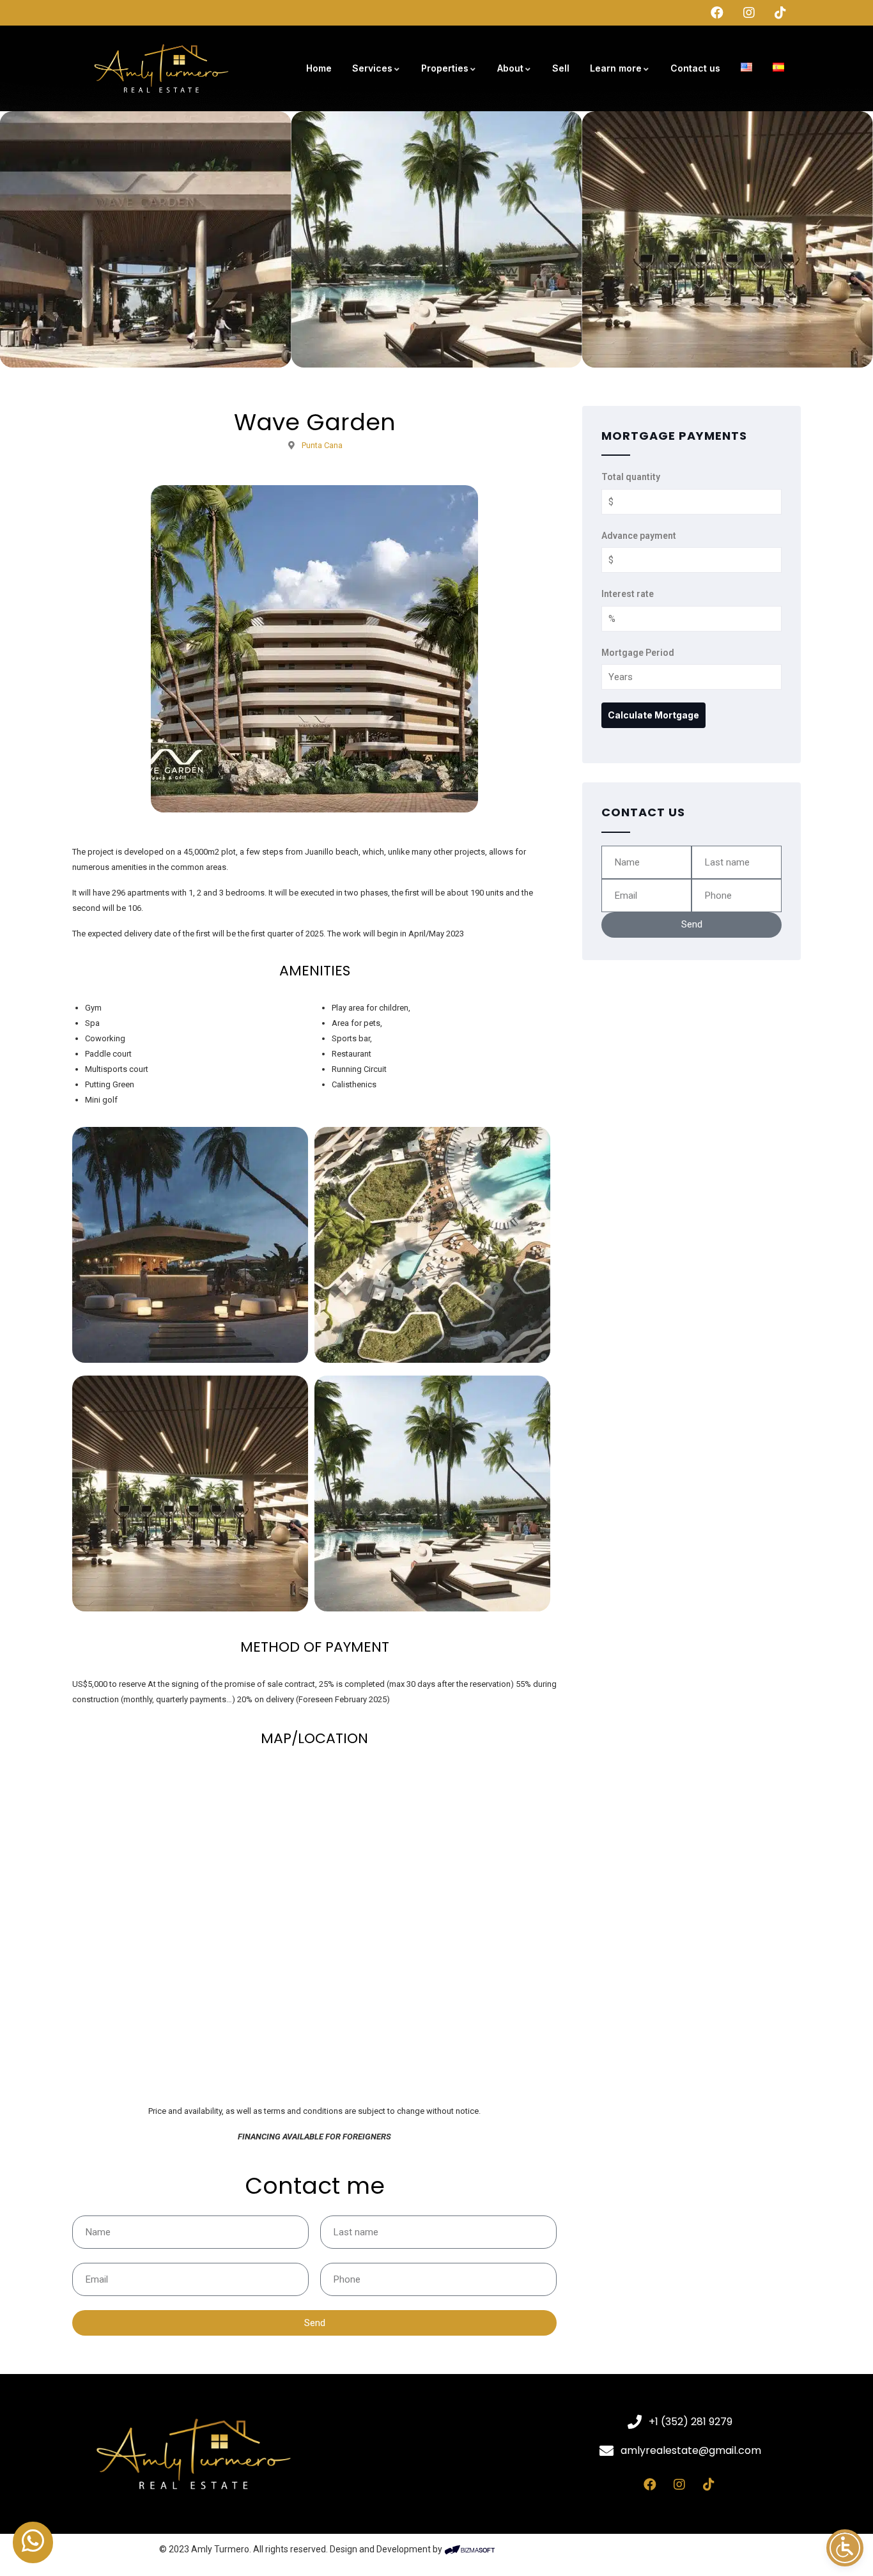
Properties (445, 68)
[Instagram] (679, 2485)
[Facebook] (650, 2485)
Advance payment (639, 536)
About (510, 68)
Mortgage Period (638, 653)
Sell (561, 68)
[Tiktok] (709, 2485)
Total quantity (631, 477)
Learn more (616, 68)
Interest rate (628, 594)
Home (319, 68)
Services (372, 68)
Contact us (695, 68)
